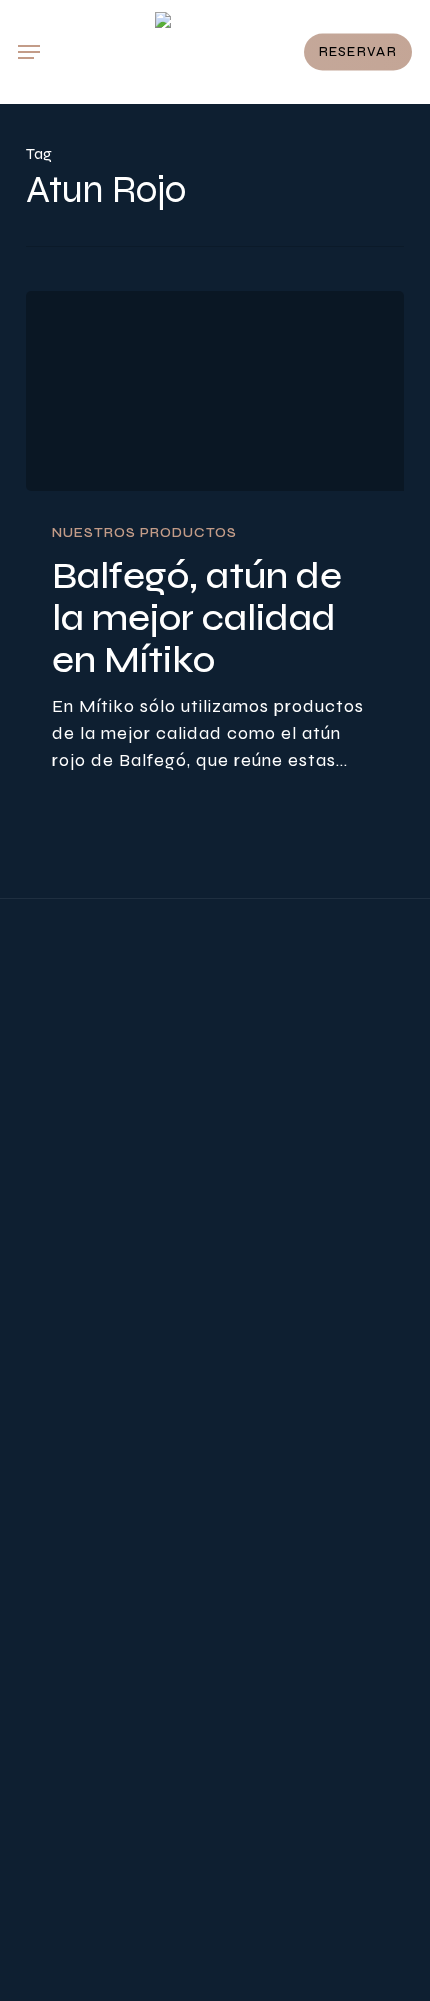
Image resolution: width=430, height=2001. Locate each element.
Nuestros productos (144, 533)
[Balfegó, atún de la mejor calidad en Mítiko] (215, 391)
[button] (29, 52)
